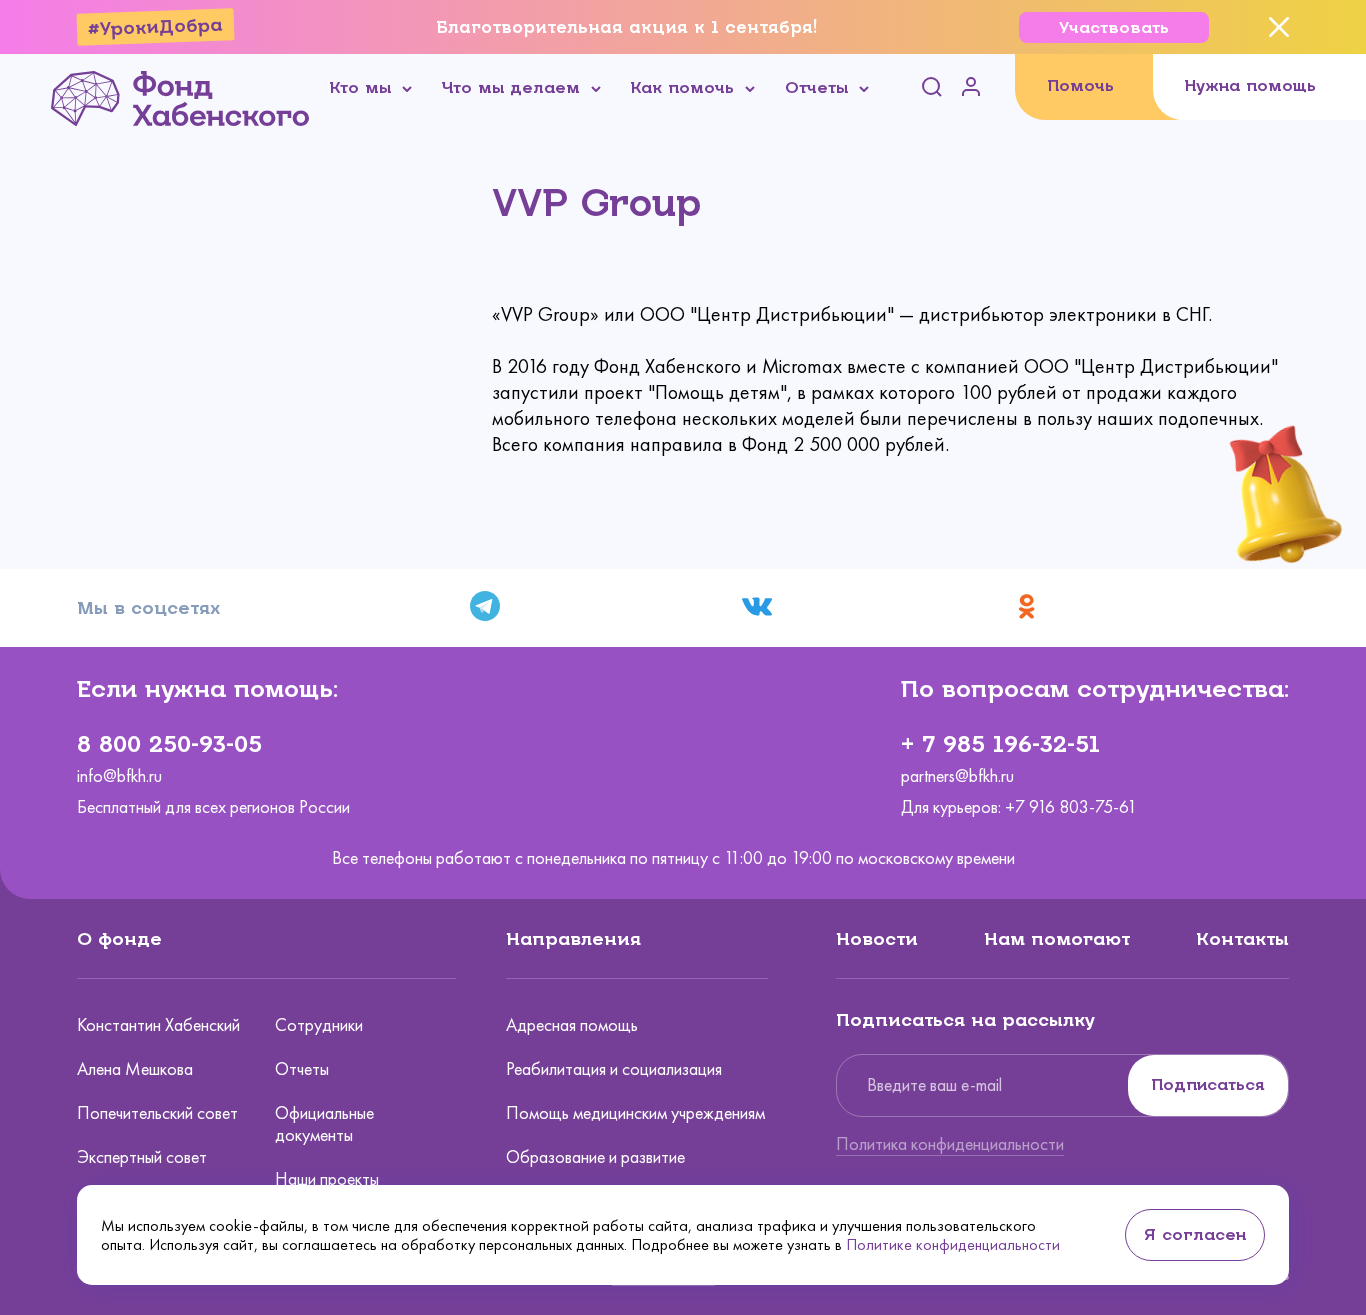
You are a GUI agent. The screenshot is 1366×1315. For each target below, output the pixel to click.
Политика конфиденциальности (950, 1144)
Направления (573, 939)
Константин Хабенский (158, 1025)
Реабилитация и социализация (614, 1069)
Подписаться (1208, 1084)
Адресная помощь (572, 1025)
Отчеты (302, 1069)
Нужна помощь (1250, 85)
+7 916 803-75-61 (1071, 807)
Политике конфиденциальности (953, 1244)
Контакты (1242, 939)
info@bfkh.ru (119, 776)
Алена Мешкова (135, 1069)
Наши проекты (327, 1179)
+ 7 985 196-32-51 (1000, 744)
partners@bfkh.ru (957, 776)
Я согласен (1195, 1234)
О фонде (119, 939)
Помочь (1080, 85)
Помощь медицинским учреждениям (635, 1113)
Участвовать (1114, 27)
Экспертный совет (142, 1157)
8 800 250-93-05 (169, 744)
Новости (877, 939)
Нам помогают (1057, 939)
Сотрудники (319, 1025)
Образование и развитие (595, 1157)
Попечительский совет (157, 1113)
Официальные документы (324, 1124)
